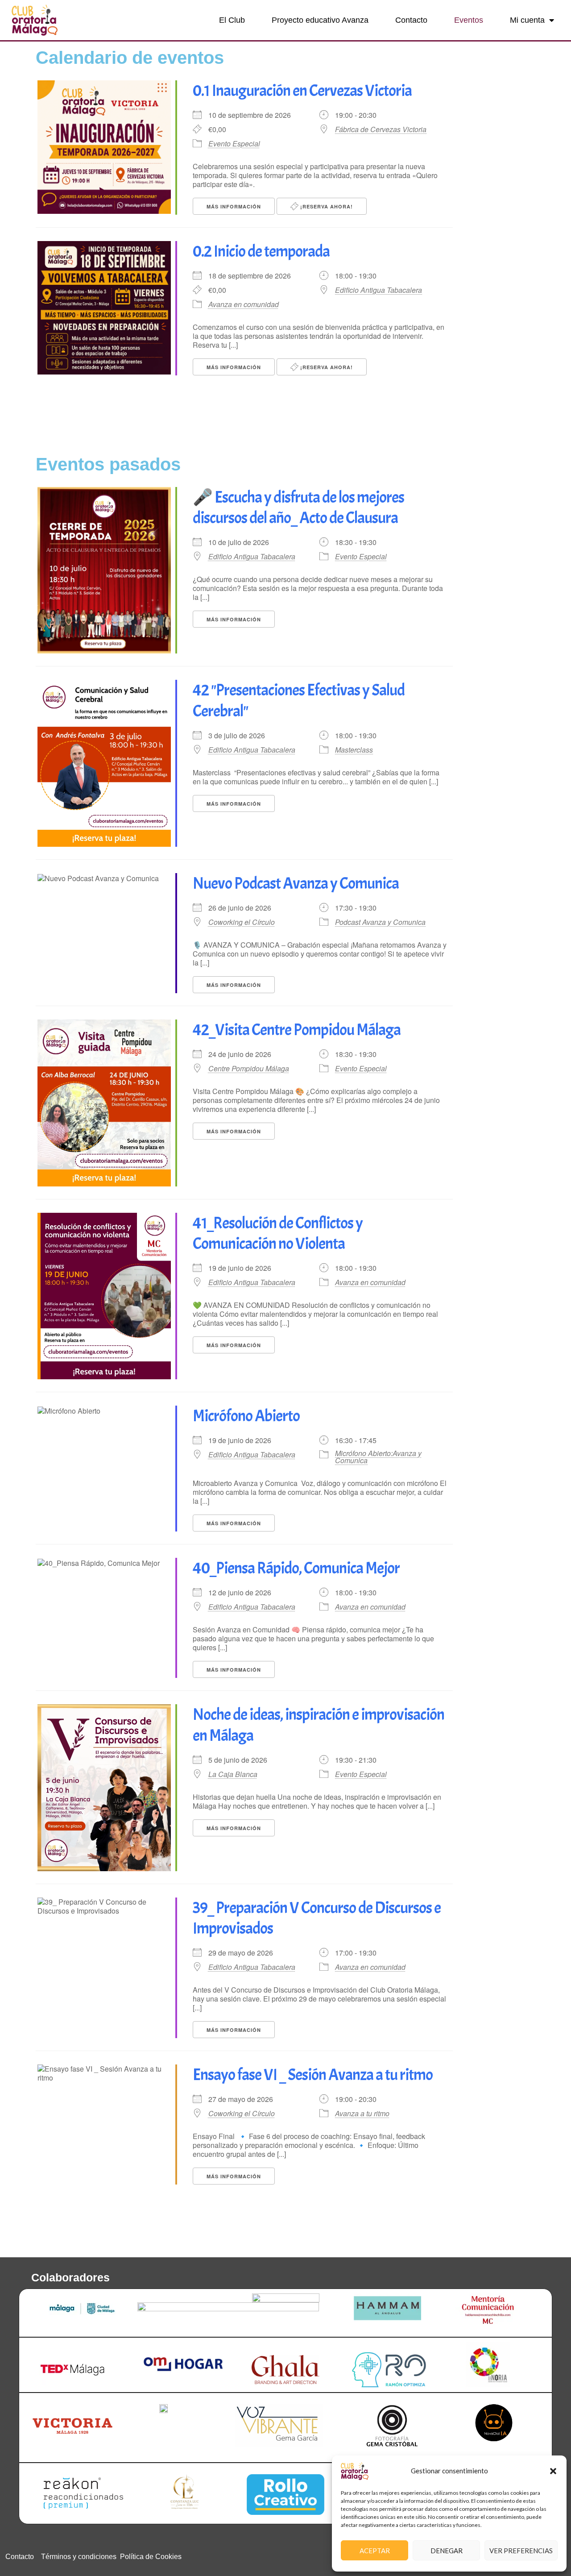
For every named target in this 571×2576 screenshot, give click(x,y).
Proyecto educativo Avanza (320, 20)
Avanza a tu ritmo (362, 2113)
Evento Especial (234, 144)
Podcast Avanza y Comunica (380, 922)
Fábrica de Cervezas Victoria (381, 129)
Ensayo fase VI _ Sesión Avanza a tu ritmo (313, 2075)
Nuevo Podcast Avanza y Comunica (296, 883)
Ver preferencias (521, 2551)
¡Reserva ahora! (326, 206)
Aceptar (375, 2551)
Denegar (447, 2551)
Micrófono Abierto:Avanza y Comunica (378, 1457)
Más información (234, 206)
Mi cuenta (527, 20)
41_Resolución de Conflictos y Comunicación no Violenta (278, 1234)
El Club (232, 20)
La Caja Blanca (233, 1774)
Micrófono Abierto (246, 1416)
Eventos (469, 20)
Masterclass (354, 750)
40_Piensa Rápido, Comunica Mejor (296, 1568)
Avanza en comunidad (244, 304)
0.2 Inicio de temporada (261, 251)
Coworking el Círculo (242, 922)
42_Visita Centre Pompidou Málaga (297, 1030)
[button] (553, 2471)
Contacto (411, 20)
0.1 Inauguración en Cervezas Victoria (302, 91)
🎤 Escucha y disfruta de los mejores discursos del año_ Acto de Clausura (298, 508)
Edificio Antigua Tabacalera (379, 290)
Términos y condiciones (79, 2557)
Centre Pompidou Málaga (249, 1069)
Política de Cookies (151, 2557)
